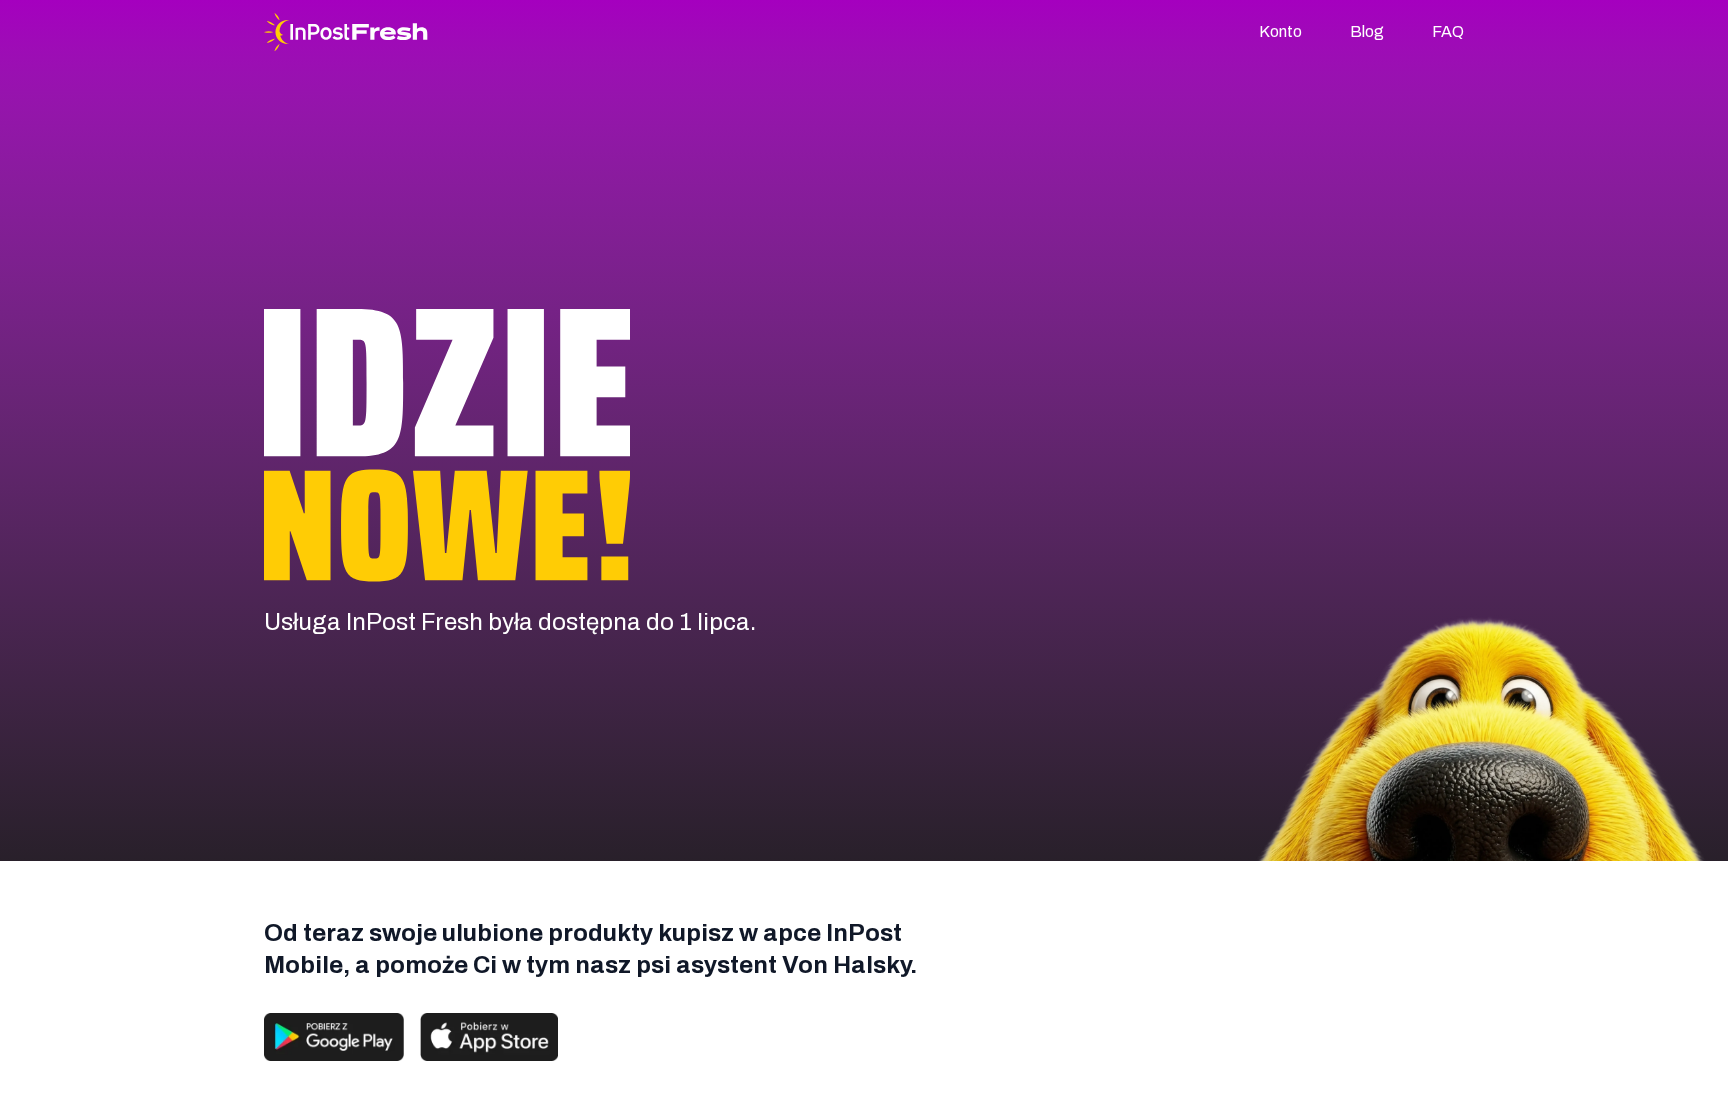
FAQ (1448, 31)
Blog (1367, 31)
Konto (1280, 31)
